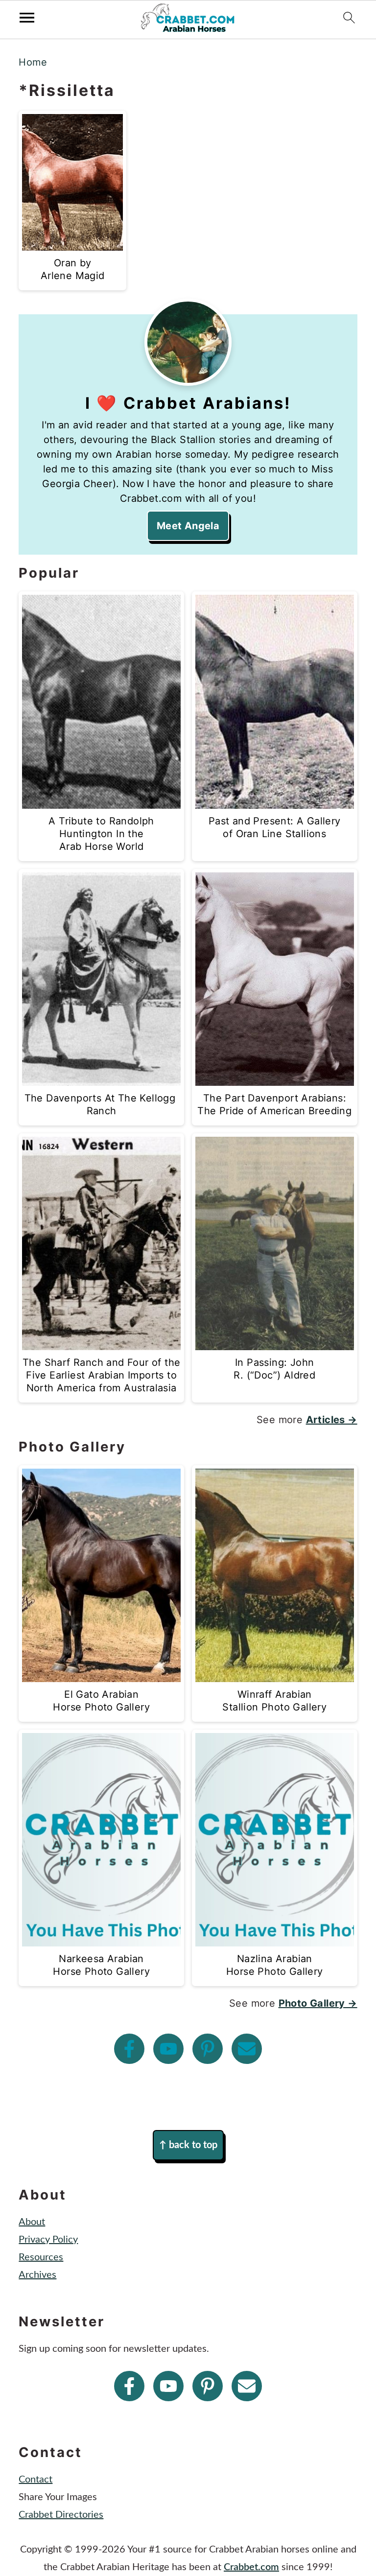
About (32, 2222)
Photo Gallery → (318, 2003)
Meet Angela (188, 526)
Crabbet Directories (61, 2515)
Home (33, 62)
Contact (35, 2480)
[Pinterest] (208, 2049)
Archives (37, 2275)
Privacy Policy (48, 2240)
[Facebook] (129, 2049)
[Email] (247, 2049)
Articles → (332, 1420)
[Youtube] (168, 2049)
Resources (41, 2257)
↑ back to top (188, 2145)
